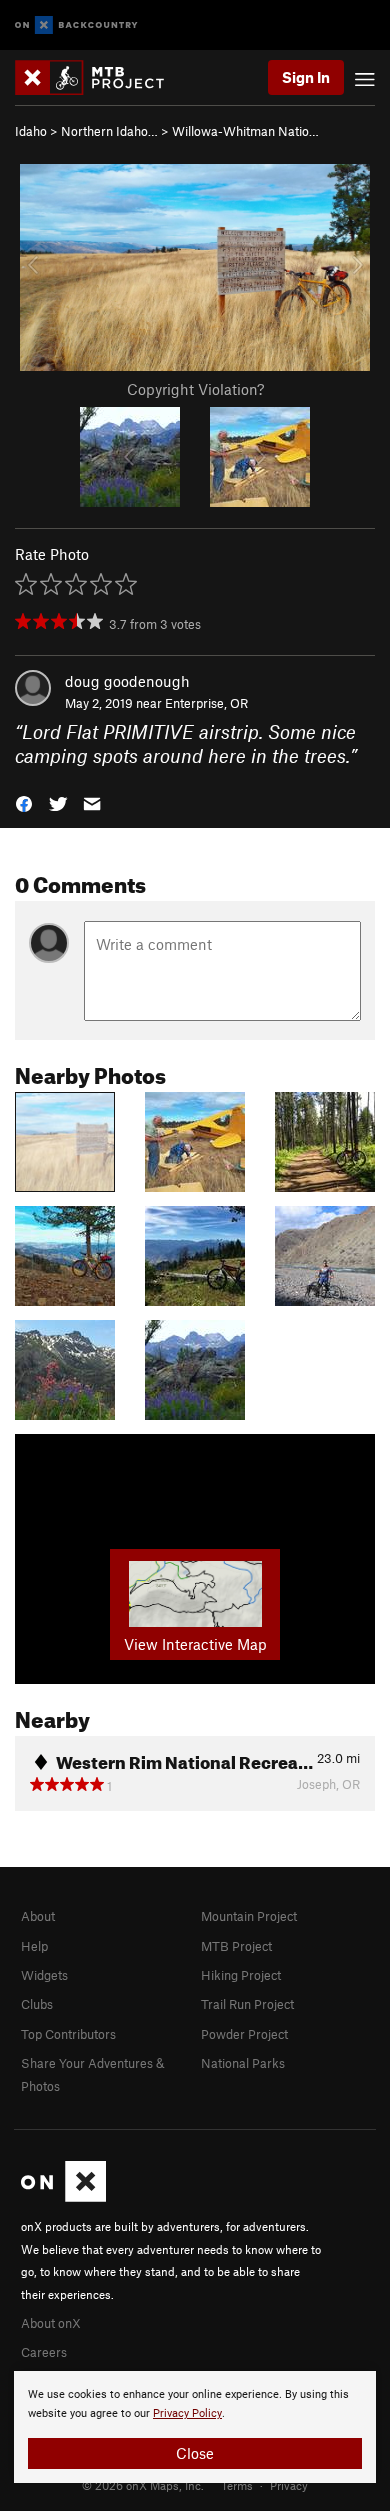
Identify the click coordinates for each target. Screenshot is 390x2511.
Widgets (44, 1975)
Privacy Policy (187, 2413)
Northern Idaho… (109, 131)
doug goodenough (127, 681)
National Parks (243, 2063)
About (38, 1916)
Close (195, 2453)
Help (34, 1946)
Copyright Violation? (195, 389)
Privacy (289, 2485)
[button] (24, 802)
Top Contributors (68, 2034)
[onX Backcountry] (76, 25)
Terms (237, 2485)
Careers (44, 2352)
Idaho (31, 131)
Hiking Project (241, 1975)
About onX (51, 2323)
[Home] (99, 77)
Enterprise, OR (206, 703)
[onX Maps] (63, 2197)
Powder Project (244, 2034)
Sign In (306, 77)
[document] (195, 2427)
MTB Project (236, 1946)
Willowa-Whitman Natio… (245, 131)
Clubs (37, 2004)
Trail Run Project (247, 2004)
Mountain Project (249, 1916)
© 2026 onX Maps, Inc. (143, 2485)
